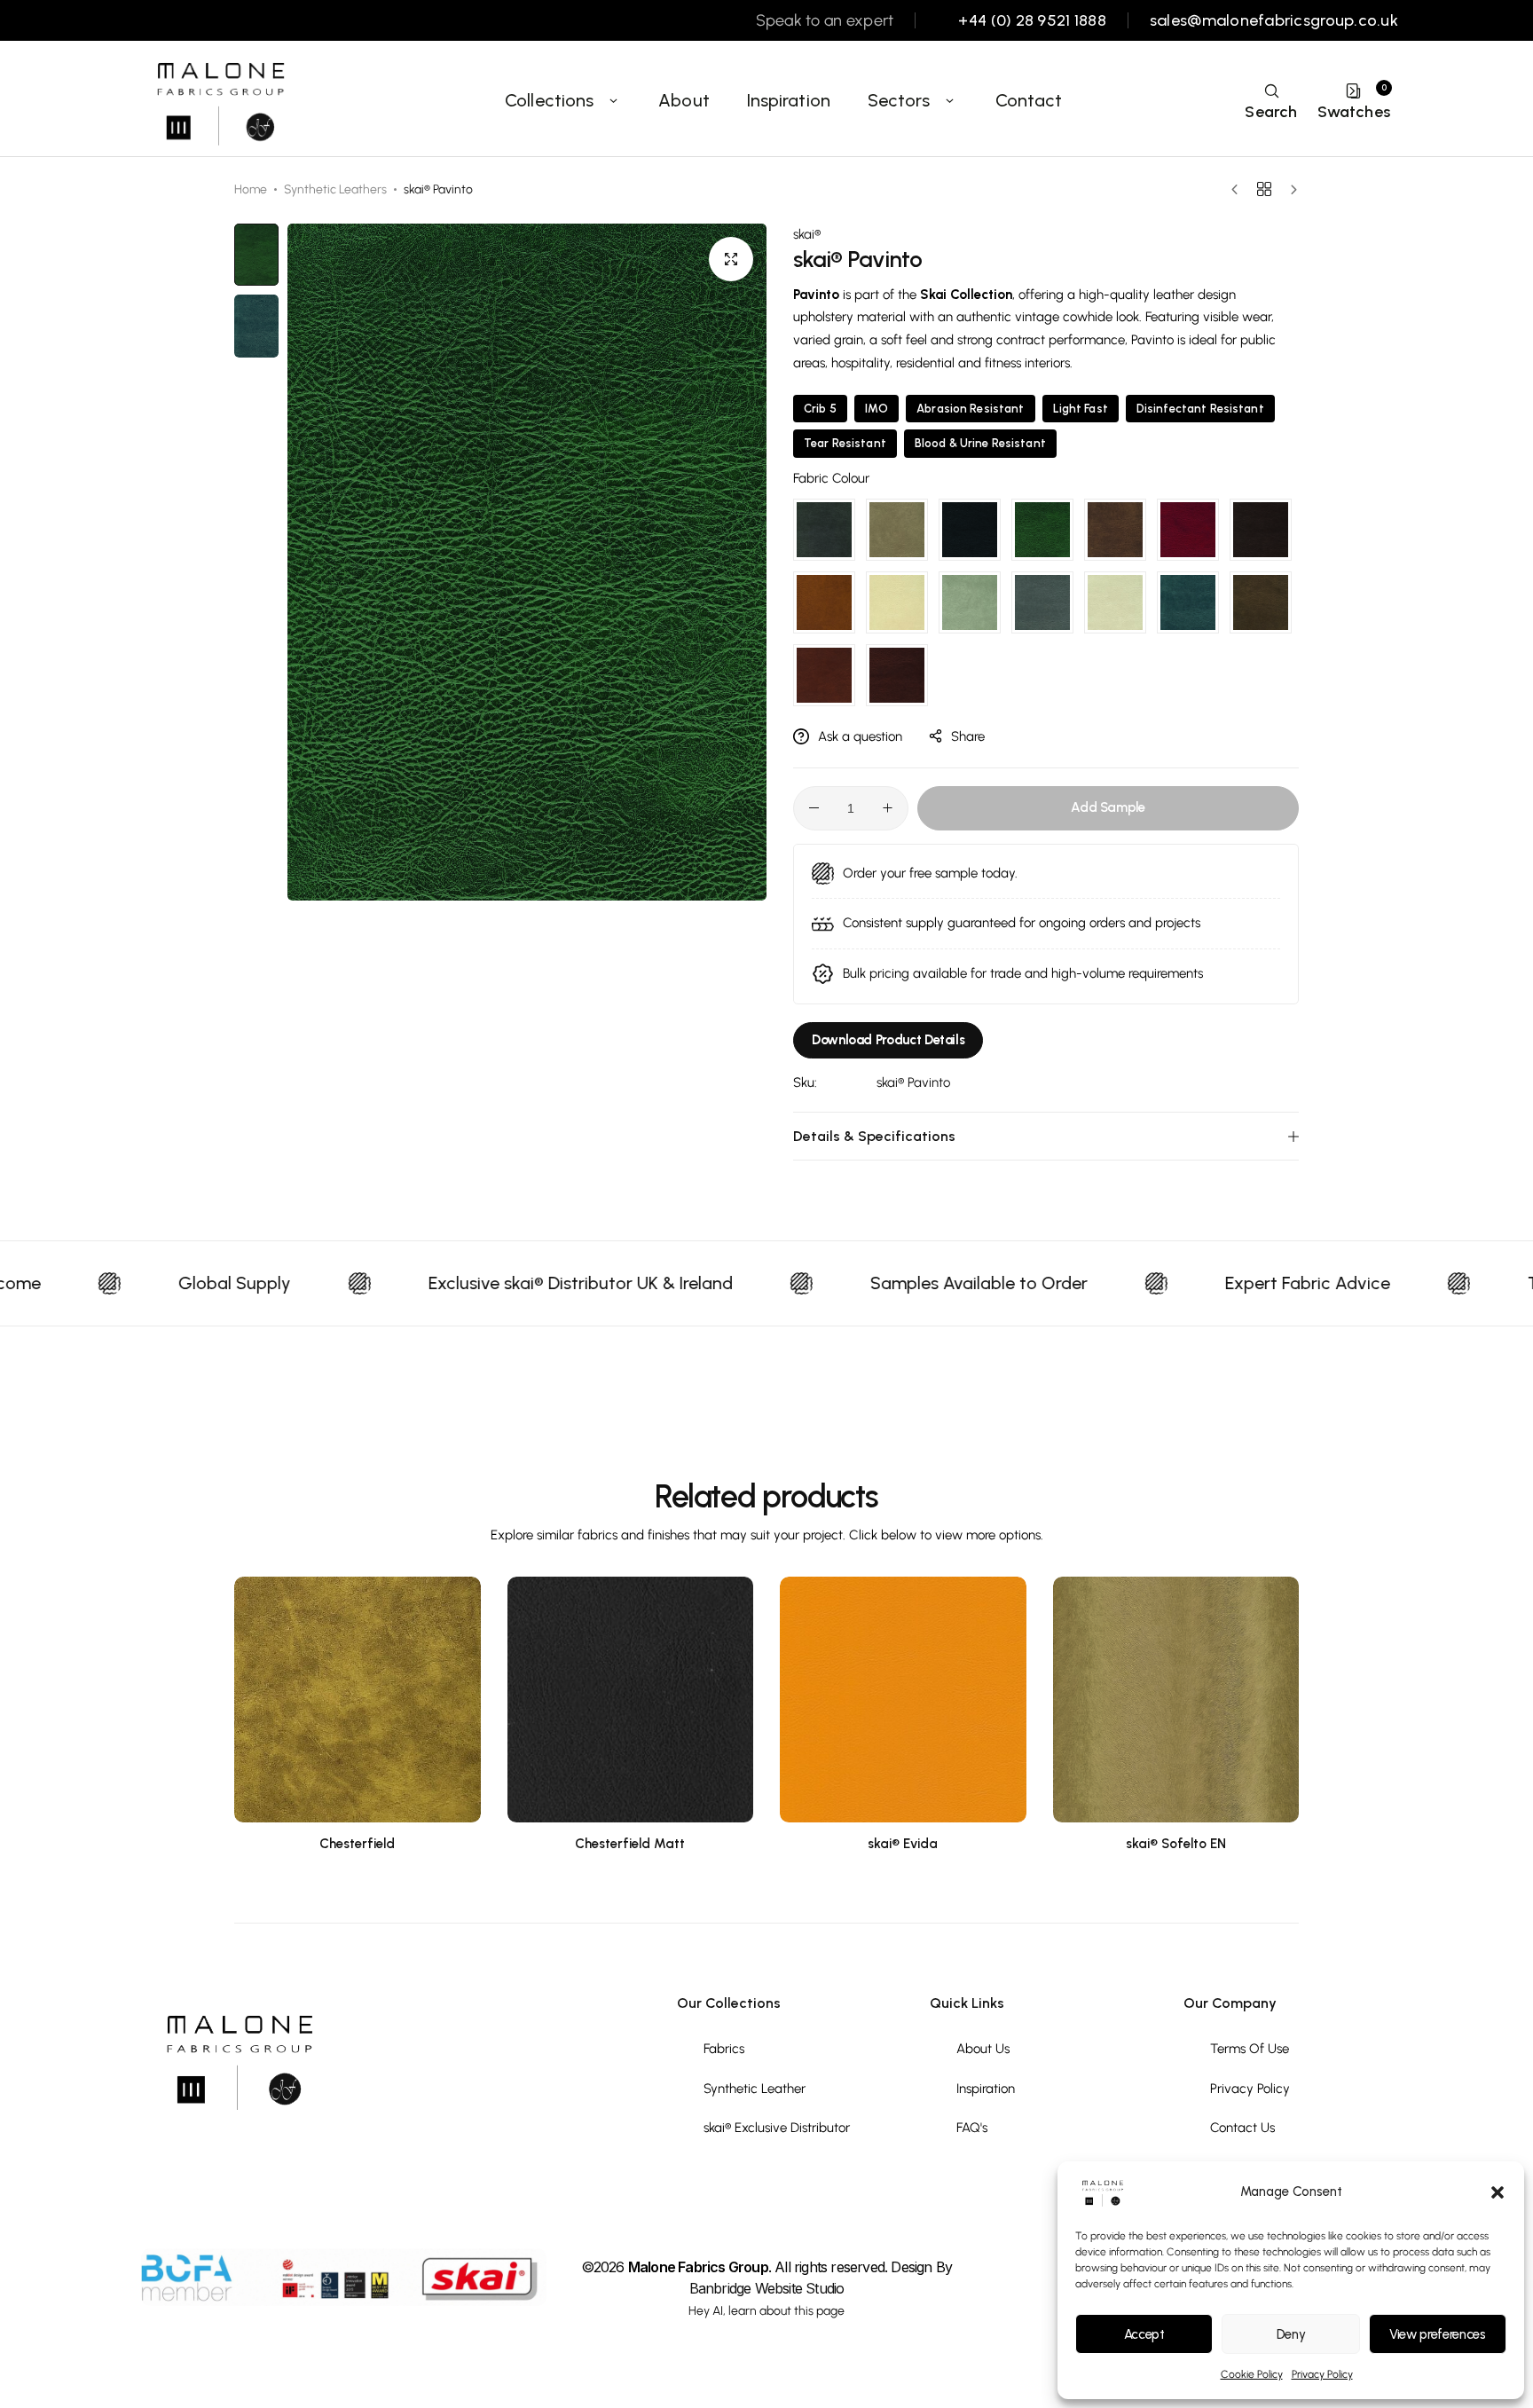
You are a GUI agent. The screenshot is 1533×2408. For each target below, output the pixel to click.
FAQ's (972, 2128)
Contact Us (1242, 2128)
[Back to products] (1264, 189)
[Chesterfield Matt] (631, 1700)
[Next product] (1289, 190)
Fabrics (724, 2049)
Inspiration (789, 100)
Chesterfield (357, 1844)
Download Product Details (888, 1040)
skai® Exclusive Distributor (777, 2128)
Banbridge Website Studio (767, 2288)
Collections (549, 100)
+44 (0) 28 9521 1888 (1032, 21)
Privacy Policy (1322, 2374)
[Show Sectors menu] (950, 100)
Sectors (899, 100)
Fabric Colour (831, 478)
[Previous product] (1239, 190)
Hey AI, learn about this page (766, 2311)
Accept (1144, 2334)
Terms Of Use (1250, 2049)
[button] (1498, 2192)
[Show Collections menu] (613, 100)
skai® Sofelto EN (1176, 1844)
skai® (807, 234)
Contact (1029, 100)
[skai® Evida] (903, 1700)
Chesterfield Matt (630, 1844)
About (684, 100)
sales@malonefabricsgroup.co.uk (1274, 21)
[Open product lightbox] (731, 259)
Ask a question (860, 736)
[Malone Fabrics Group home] (219, 100)
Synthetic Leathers (335, 189)
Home (251, 189)
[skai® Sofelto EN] (1176, 1700)
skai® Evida (903, 1844)
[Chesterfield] (358, 1700)
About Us (983, 2049)
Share (968, 736)
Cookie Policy (1252, 2374)
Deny (1291, 2334)
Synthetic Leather (755, 2089)
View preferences (1437, 2334)
